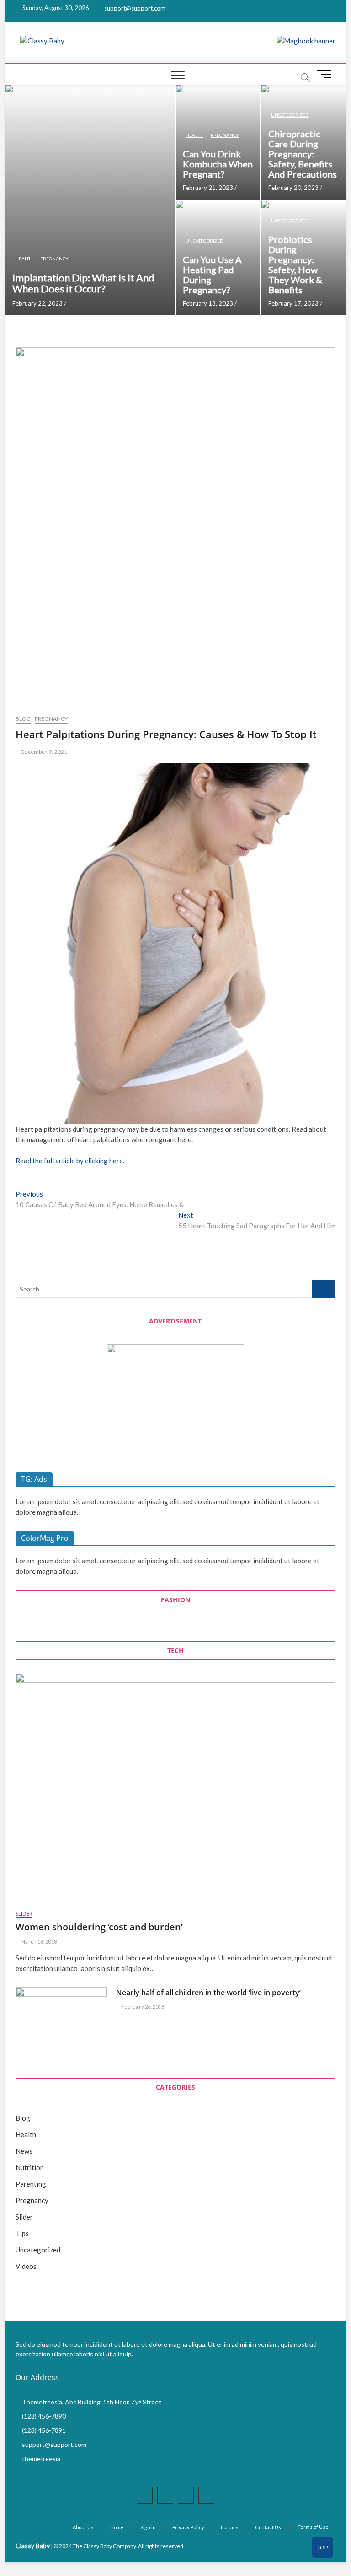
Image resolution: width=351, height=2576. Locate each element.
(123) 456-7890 (43, 2416)
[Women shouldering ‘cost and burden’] (175, 1787)
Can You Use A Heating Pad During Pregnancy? (212, 275)
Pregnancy (54, 259)
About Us (83, 2527)
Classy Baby (33, 2546)
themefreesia (40, 2459)
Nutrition (30, 2167)
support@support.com (134, 8)
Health (24, 259)
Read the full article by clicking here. (70, 1161)
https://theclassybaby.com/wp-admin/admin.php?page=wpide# (323, 2551)
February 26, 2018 (142, 2006)
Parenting (31, 2184)
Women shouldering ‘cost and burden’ (99, 1927)
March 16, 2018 (38, 1941)
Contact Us (268, 2527)
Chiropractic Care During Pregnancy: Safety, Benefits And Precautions (303, 154)
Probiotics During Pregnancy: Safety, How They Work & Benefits (295, 265)
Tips (22, 2233)
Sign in (148, 2527)
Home (117, 2527)
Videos (26, 2266)
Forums (230, 2527)
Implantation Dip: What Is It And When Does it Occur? (83, 283)
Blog (23, 719)
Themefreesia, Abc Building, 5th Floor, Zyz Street (91, 2402)
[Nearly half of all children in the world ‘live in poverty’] (61, 2020)
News (24, 2151)
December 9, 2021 (43, 752)
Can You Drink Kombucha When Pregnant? (218, 164)
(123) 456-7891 (43, 2430)
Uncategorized (290, 115)
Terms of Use (313, 2527)
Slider (24, 1914)
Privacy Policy (188, 2527)
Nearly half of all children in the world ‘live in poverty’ (208, 1993)
